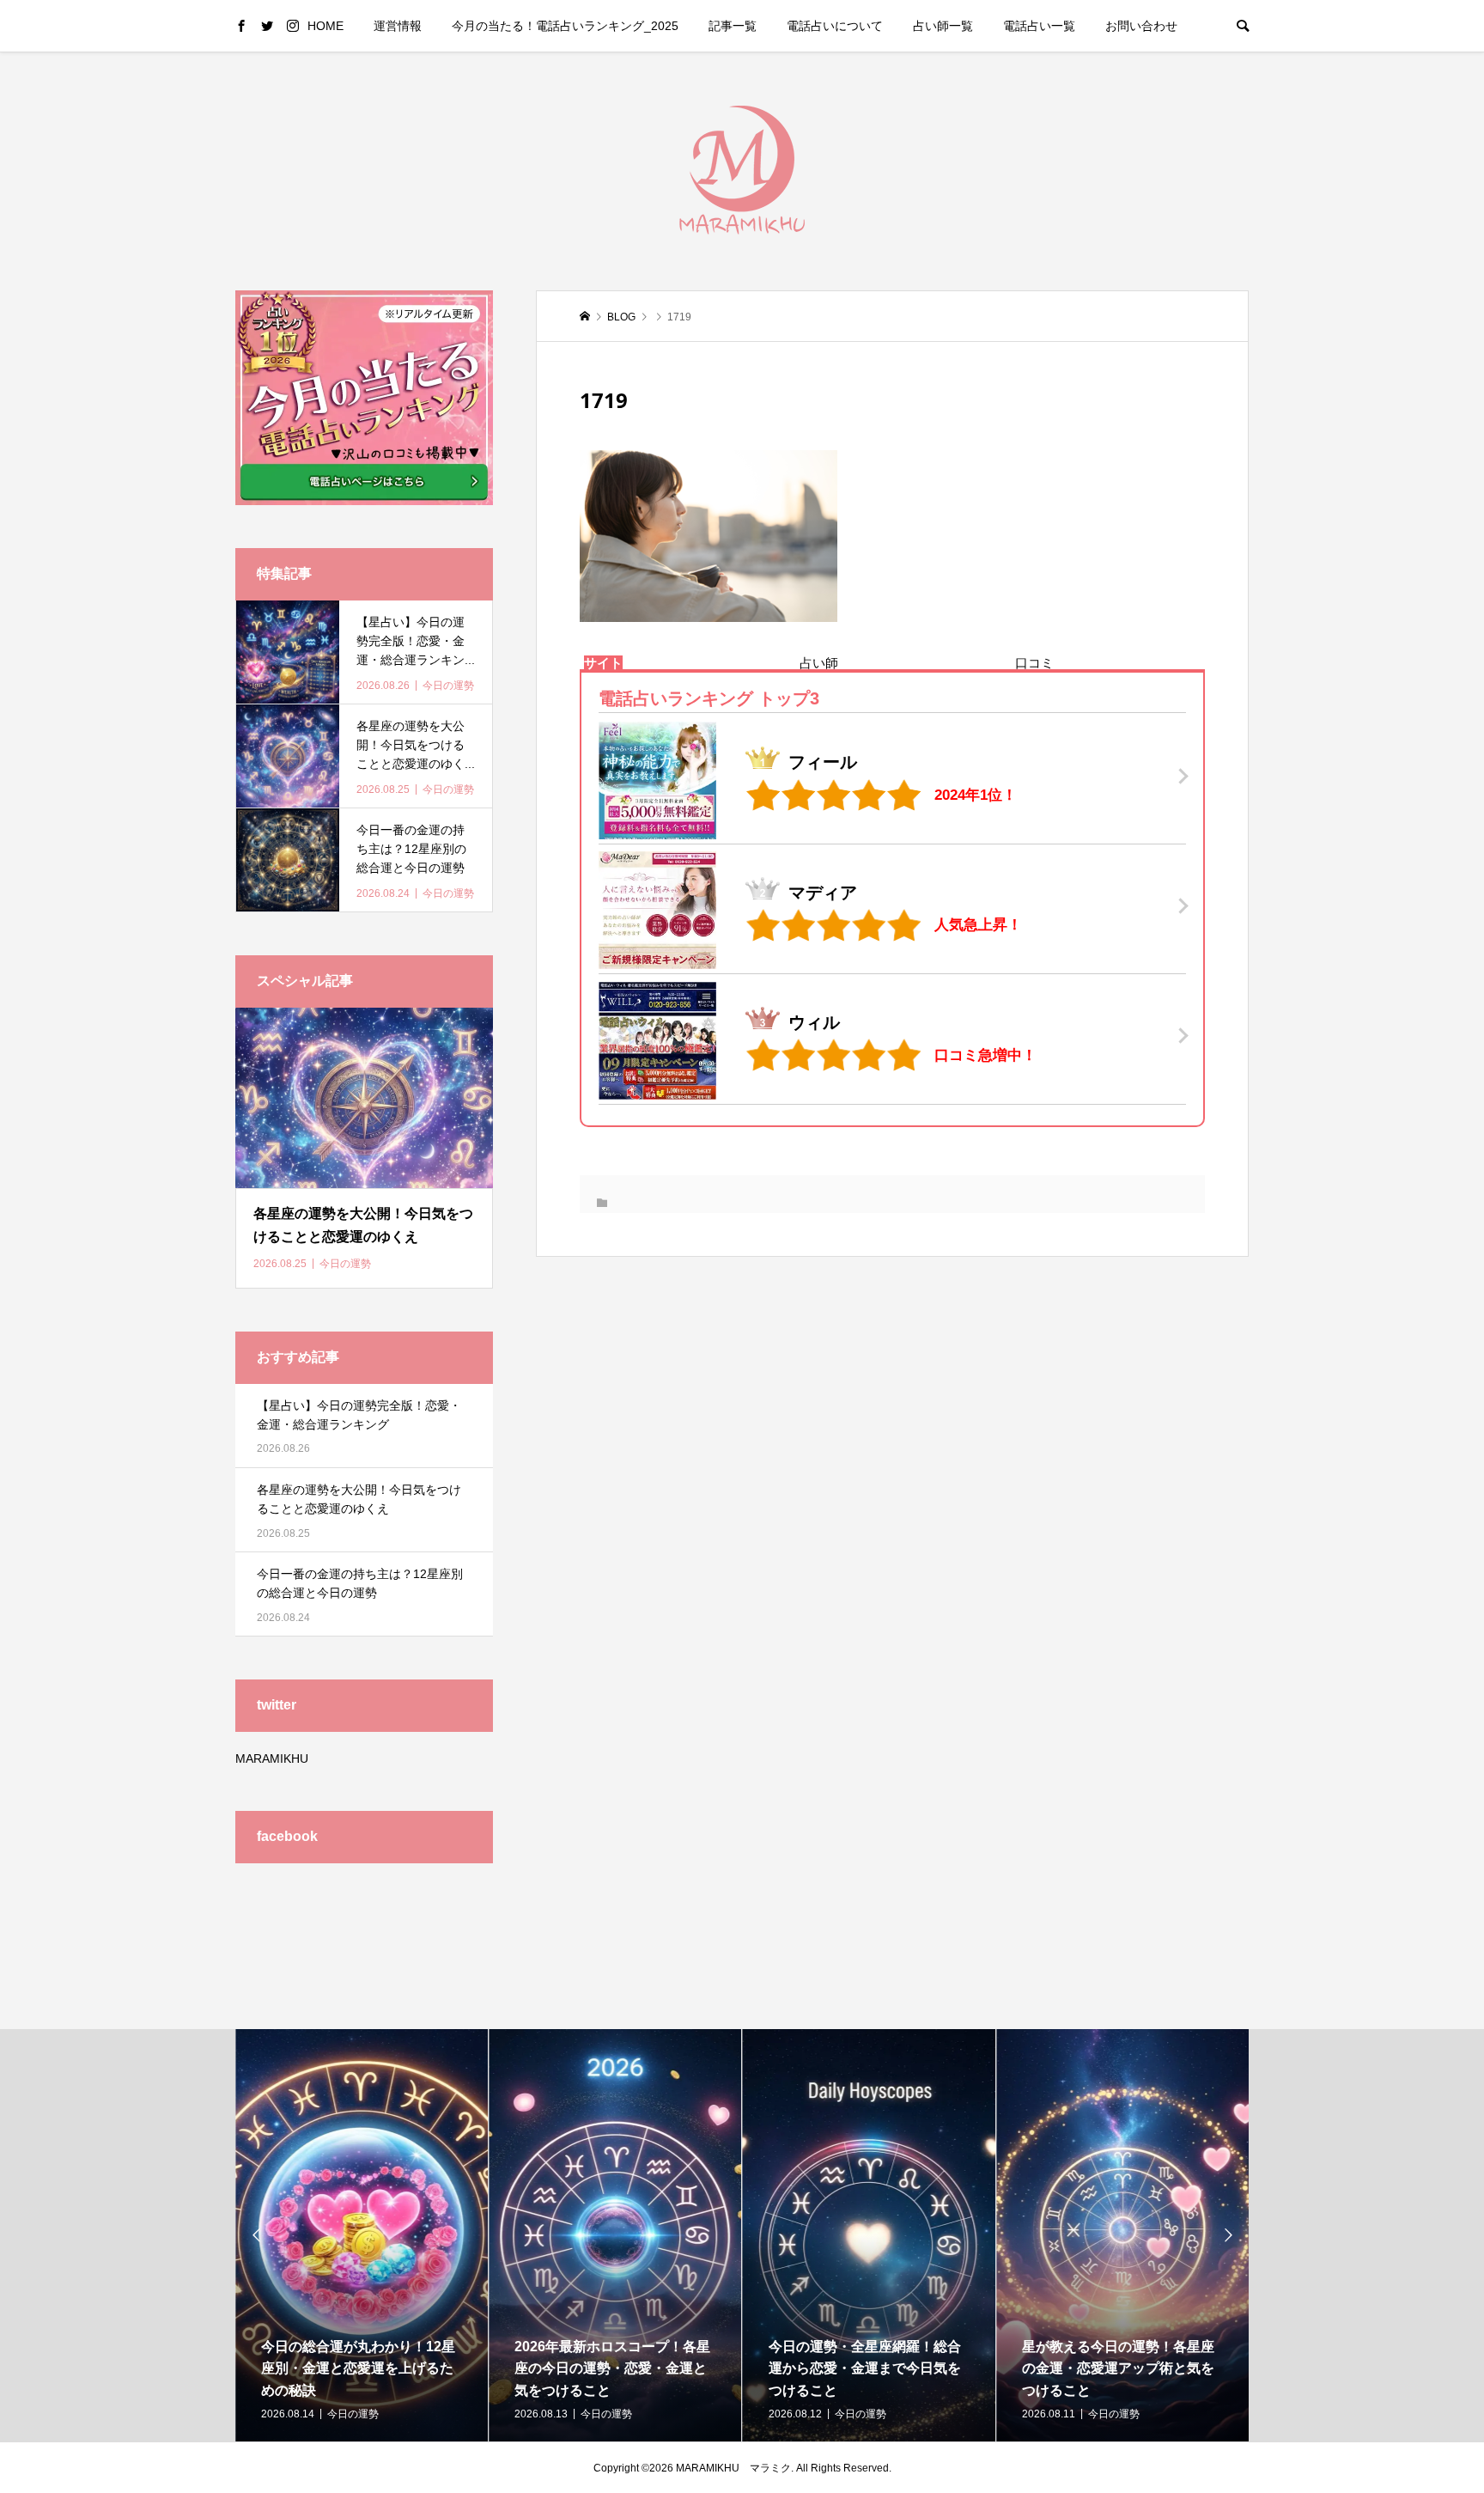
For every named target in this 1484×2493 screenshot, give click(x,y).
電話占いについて (835, 26)
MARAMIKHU (272, 1759)
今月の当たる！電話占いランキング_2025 (565, 26)
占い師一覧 (943, 26)
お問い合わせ (1141, 26)
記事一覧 (733, 26)
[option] (362, 2235)
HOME (325, 26)
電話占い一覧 (1039, 26)
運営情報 (398, 26)
